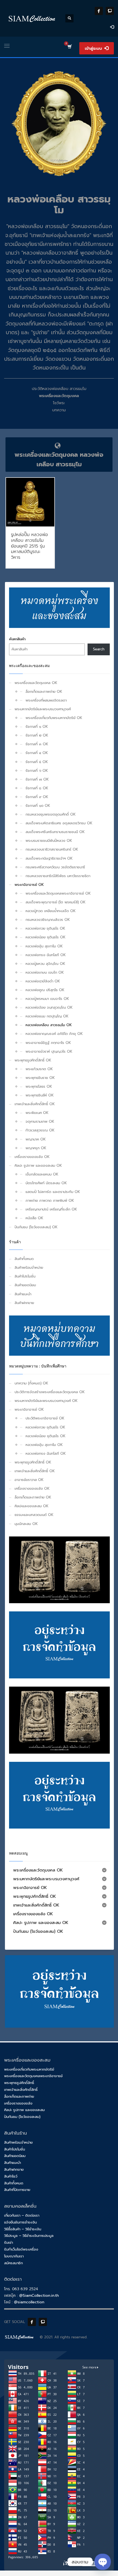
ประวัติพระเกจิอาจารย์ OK (45, 1418)
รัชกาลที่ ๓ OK (37, 744)
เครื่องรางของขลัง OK (32, 1157)
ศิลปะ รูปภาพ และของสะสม (24, 2110)
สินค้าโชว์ (11, 2176)
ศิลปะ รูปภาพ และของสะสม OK (38, 1165)
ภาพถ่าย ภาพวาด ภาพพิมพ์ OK (50, 1200)
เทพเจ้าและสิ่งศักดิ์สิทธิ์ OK (35, 1104)
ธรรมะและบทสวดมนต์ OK (34, 1515)
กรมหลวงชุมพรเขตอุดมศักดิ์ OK (51, 814)
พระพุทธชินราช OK (40, 1078)
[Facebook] (99, 11)
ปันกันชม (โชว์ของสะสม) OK (36, 1227)
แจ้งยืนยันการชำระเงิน (20, 2222)
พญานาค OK (36, 1139)
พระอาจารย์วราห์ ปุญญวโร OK (49, 1051)
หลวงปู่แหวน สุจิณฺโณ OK (45, 964)
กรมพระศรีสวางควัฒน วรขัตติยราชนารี (55, 867)
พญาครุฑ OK (36, 1148)
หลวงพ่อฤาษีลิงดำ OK (43, 981)
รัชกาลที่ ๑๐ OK (38, 806)
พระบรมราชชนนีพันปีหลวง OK (49, 841)
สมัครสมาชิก (13, 2263)
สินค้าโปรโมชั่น (25, 1276)
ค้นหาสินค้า (17, 639)
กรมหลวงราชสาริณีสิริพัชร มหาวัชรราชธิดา (58, 876)
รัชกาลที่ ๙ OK (37, 797)
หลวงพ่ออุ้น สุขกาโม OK (44, 946)
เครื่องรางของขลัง (18, 2103)
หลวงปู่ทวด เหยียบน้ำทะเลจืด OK (51, 911)
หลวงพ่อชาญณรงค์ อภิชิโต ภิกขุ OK (54, 1034)
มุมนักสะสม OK (26, 1524)
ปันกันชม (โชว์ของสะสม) (22, 2117)
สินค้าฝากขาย (24, 1303)
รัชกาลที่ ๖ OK (37, 771)
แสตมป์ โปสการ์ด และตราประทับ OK (53, 1192)
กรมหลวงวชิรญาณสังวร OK (48, 920)
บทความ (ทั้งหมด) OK (31, 1383)
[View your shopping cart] (69, 47)
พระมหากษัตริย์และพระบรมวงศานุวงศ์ (43, 709)
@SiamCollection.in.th (39, 2296)
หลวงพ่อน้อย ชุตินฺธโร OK (46, 937)
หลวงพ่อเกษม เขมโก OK (45, 972)
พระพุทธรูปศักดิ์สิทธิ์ (19, 2083)
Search (99, 649)
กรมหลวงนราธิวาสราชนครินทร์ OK (52, 849)
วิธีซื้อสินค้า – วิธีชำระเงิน (23, 2229)
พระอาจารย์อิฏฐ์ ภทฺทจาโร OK (48, 1043)
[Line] (110, 11)
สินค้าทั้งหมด (24, 1259)
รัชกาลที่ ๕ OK (37, 762)
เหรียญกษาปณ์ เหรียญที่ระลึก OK (51, 1209)
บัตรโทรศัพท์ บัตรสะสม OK (46, 1183)
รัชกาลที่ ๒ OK (37, 735)
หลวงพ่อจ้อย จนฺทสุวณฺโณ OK (49, 1007)
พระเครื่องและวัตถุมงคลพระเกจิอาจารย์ (33, 2076)
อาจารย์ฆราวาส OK (29, 1480)
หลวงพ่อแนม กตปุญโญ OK (47, 1016)
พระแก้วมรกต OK (39, 1069)
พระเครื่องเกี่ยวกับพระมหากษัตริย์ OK (54, 718)
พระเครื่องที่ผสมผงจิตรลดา (46, 700)
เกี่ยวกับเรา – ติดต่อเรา (22, 2215)
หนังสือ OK (34, 1218)
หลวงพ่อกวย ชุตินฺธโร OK (45, 928)
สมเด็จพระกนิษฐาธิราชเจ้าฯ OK (49, 858)
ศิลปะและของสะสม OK (32, 1506)
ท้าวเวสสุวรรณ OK (40, 1130)
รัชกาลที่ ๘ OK (37, 788)
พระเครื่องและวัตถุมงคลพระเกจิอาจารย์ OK (58, 893)
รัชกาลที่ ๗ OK (37, 779)
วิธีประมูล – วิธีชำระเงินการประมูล (29, 2236)
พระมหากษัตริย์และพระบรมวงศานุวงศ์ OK (46, 1401)
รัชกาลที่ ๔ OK (37, 753)
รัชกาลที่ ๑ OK (37, 727)
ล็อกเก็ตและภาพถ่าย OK (44, 692)
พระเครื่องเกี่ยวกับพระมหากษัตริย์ (29, 2069)
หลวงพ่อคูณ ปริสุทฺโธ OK (45, 990)
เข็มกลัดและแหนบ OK (42, 1174)
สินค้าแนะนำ (23, 1294)
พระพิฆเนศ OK (37, 1113)
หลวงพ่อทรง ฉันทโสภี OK (46, 955)
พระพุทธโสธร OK (39, 1086)
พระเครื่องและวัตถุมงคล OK (36, 683)
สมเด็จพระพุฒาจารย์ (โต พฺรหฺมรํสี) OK (56, 902)
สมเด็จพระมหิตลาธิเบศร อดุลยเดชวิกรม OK (59, 823)
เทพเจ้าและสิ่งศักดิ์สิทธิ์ (21, 2090)
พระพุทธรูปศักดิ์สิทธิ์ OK (33, 1060)
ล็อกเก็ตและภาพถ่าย (19, 2096)
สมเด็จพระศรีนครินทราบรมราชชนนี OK (55, 832)
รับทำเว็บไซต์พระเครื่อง (21, 2249)
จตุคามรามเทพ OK (40, 1121)
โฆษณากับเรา (14, 2256)
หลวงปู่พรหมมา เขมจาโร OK (47, 999)
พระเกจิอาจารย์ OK (29, 885)
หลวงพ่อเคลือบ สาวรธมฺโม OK (49, 1025)
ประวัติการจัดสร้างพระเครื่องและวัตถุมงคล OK (50, 1392)
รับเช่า (9, 2242)
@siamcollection (29, 2302)
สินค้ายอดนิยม (25, 1285)
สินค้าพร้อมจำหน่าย (29, 1267)
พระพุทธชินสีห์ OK (40, 1095)
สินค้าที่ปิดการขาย (17, 2190)
